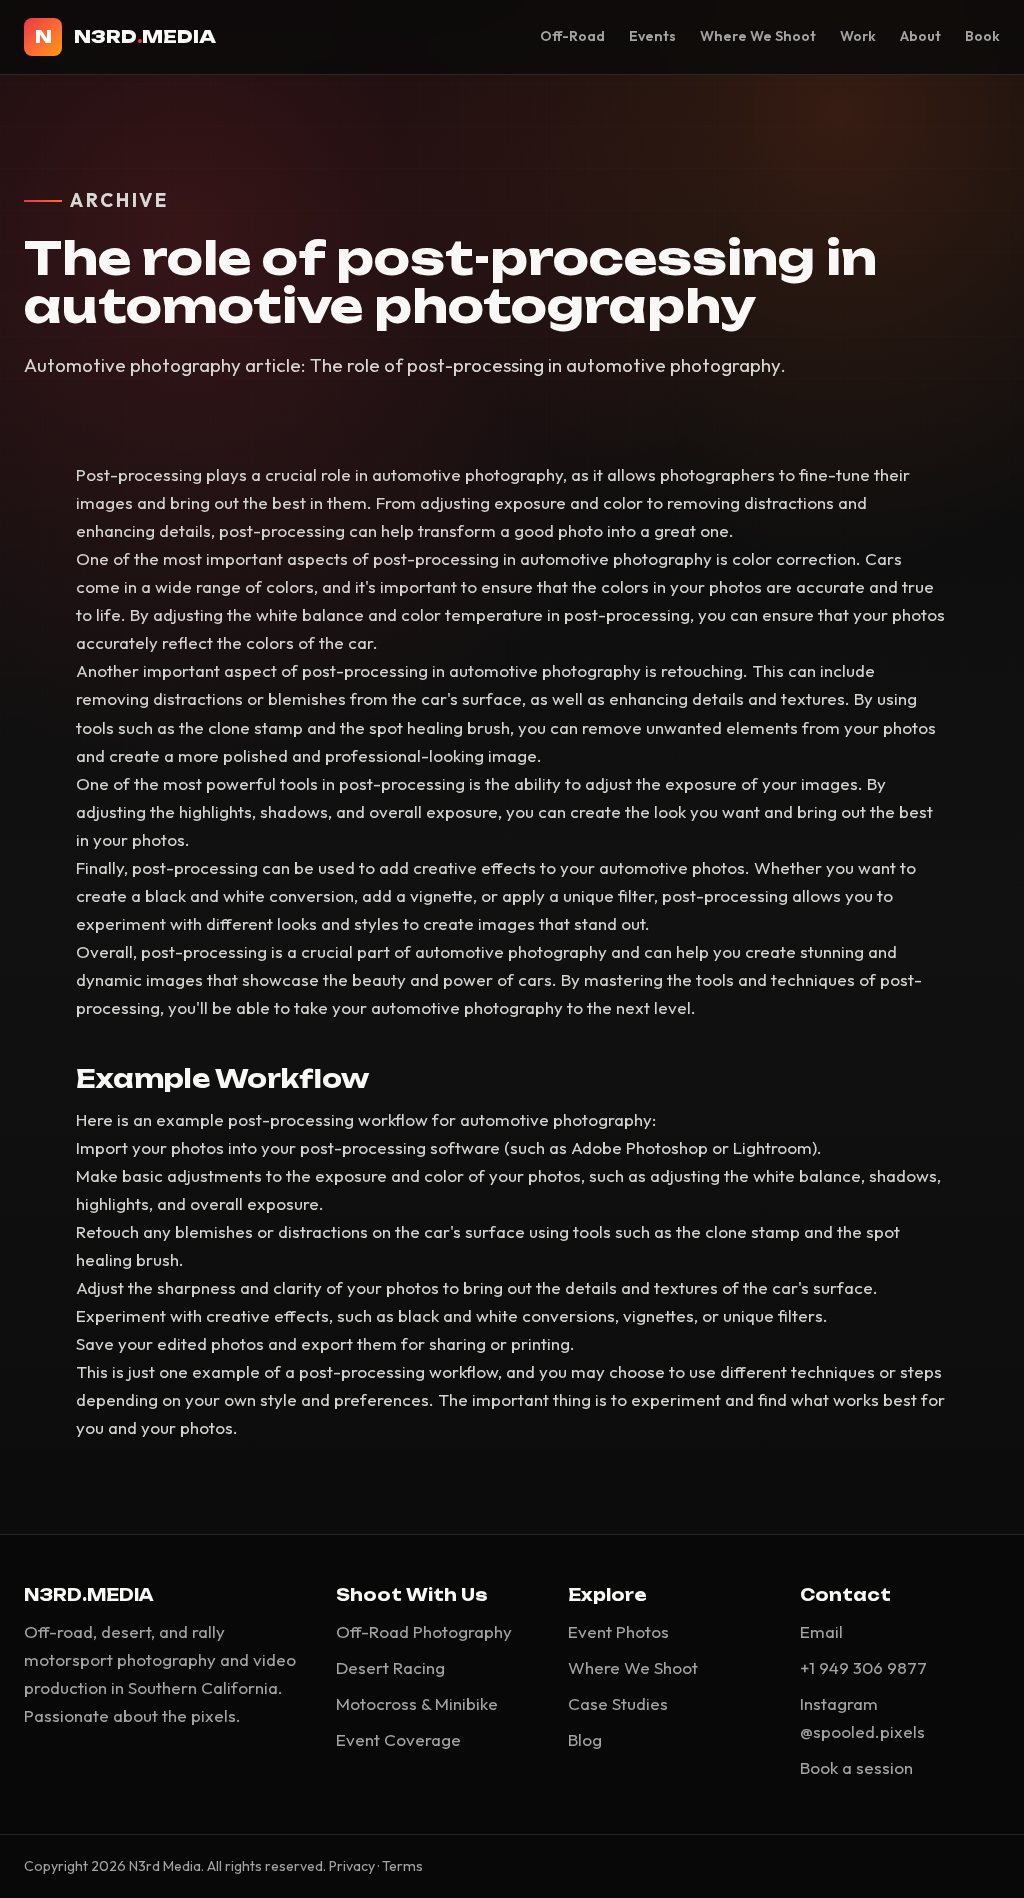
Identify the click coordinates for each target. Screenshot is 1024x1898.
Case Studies (618, 1703)
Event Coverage (398, 1739)
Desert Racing (390, 1667)
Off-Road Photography (424, 1631)
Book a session (856, 1767)
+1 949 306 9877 (863, 1667)
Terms (402, 1866)
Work (858, 36)
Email (821, 1631)
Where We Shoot (758, 36)
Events (652, 36)
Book (982, 36)
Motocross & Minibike (417, 1703)
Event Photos (618, 1631)
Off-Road (572, 36)
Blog (585, 1739)
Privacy (352, 1866)
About (920, 36)
